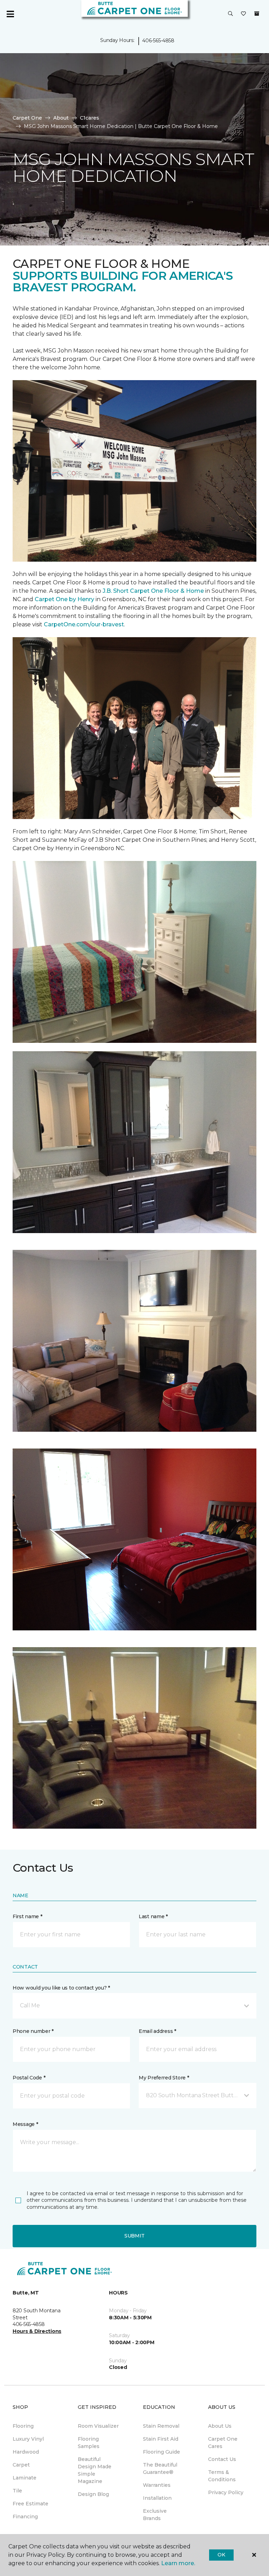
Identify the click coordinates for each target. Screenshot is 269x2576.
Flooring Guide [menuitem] (161, 2452)
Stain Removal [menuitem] (161, 2426)
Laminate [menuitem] (25, 2478)
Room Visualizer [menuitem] (98, 2426)
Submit (134, 2236)
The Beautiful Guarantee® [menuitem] (160, 2468)
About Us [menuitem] (220, 2426)
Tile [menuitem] (17, 2491)
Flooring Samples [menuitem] (89, 2443)
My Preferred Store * (164, 2078)
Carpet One (27, 118)
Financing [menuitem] (25, 2517)
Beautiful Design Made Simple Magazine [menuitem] (95, 2470)
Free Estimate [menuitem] (30, 2504)
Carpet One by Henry (64, 599)
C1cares (89, 118)
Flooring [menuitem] (23, 2426)
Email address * (157, 2031)
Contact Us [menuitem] (222, 2459)
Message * (25, 2124)
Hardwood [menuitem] (26, 2452)
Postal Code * (29, 2078)
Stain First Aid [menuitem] (161, 2439)
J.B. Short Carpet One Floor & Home (153, 591)
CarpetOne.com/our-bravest (84, 624)
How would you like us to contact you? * (61, 1988)
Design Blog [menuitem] (93, 2494)
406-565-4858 (158, 41)
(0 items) (257, 14)
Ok (221, 2555)
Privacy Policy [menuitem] (226, 2492)
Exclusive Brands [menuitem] (155, 2515)
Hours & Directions (37, 2331)
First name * (27, 1916)
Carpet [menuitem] (21, 2465)
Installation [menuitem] (157, 2498)
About (61, 118)
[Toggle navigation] (10, 14)
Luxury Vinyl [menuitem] (28, 2439)
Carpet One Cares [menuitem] (223, 2443)
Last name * (153, 1916)
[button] (230, 14)
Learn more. (178, 2563)
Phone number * (33, 2031)
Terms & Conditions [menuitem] (222, 2476)
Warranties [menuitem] (157, 2485)
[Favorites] (243, 14)
